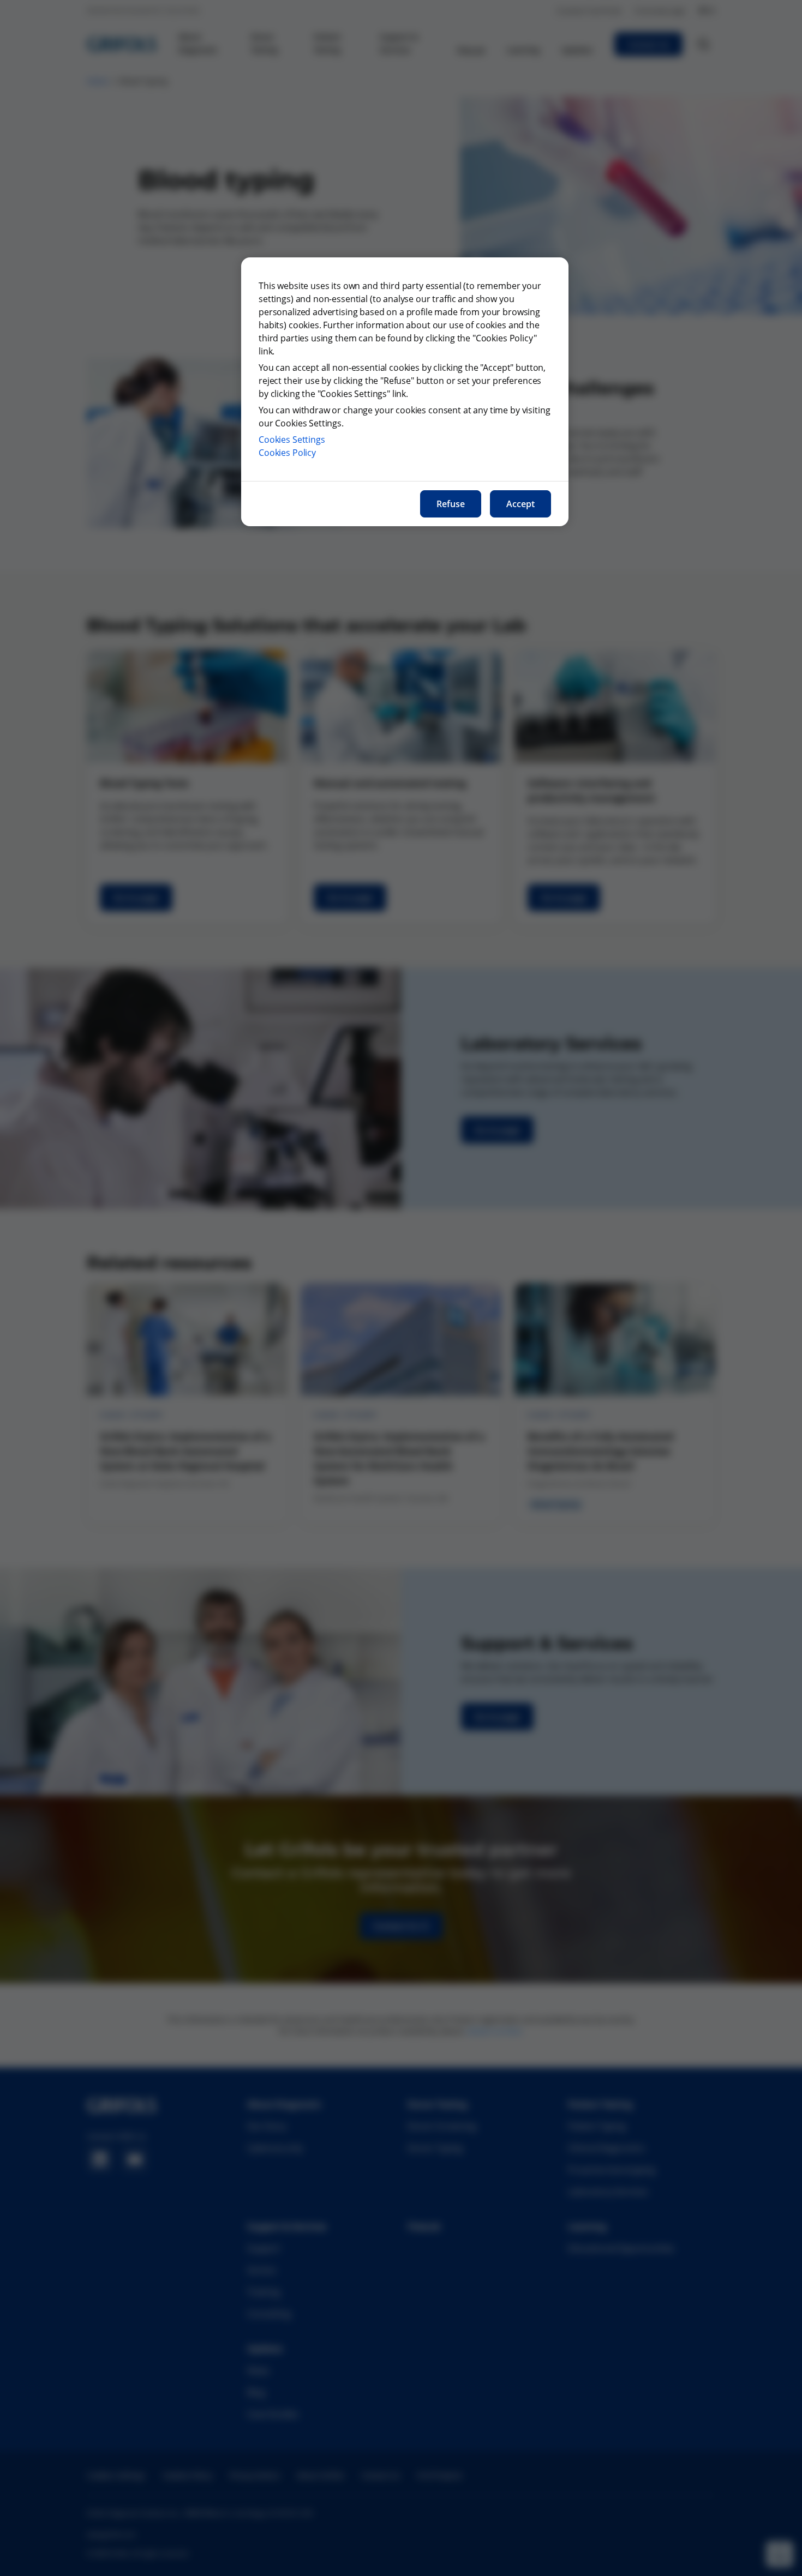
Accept (520, 504)
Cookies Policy (287, 453)
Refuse (451, 504)
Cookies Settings (292, 440)
